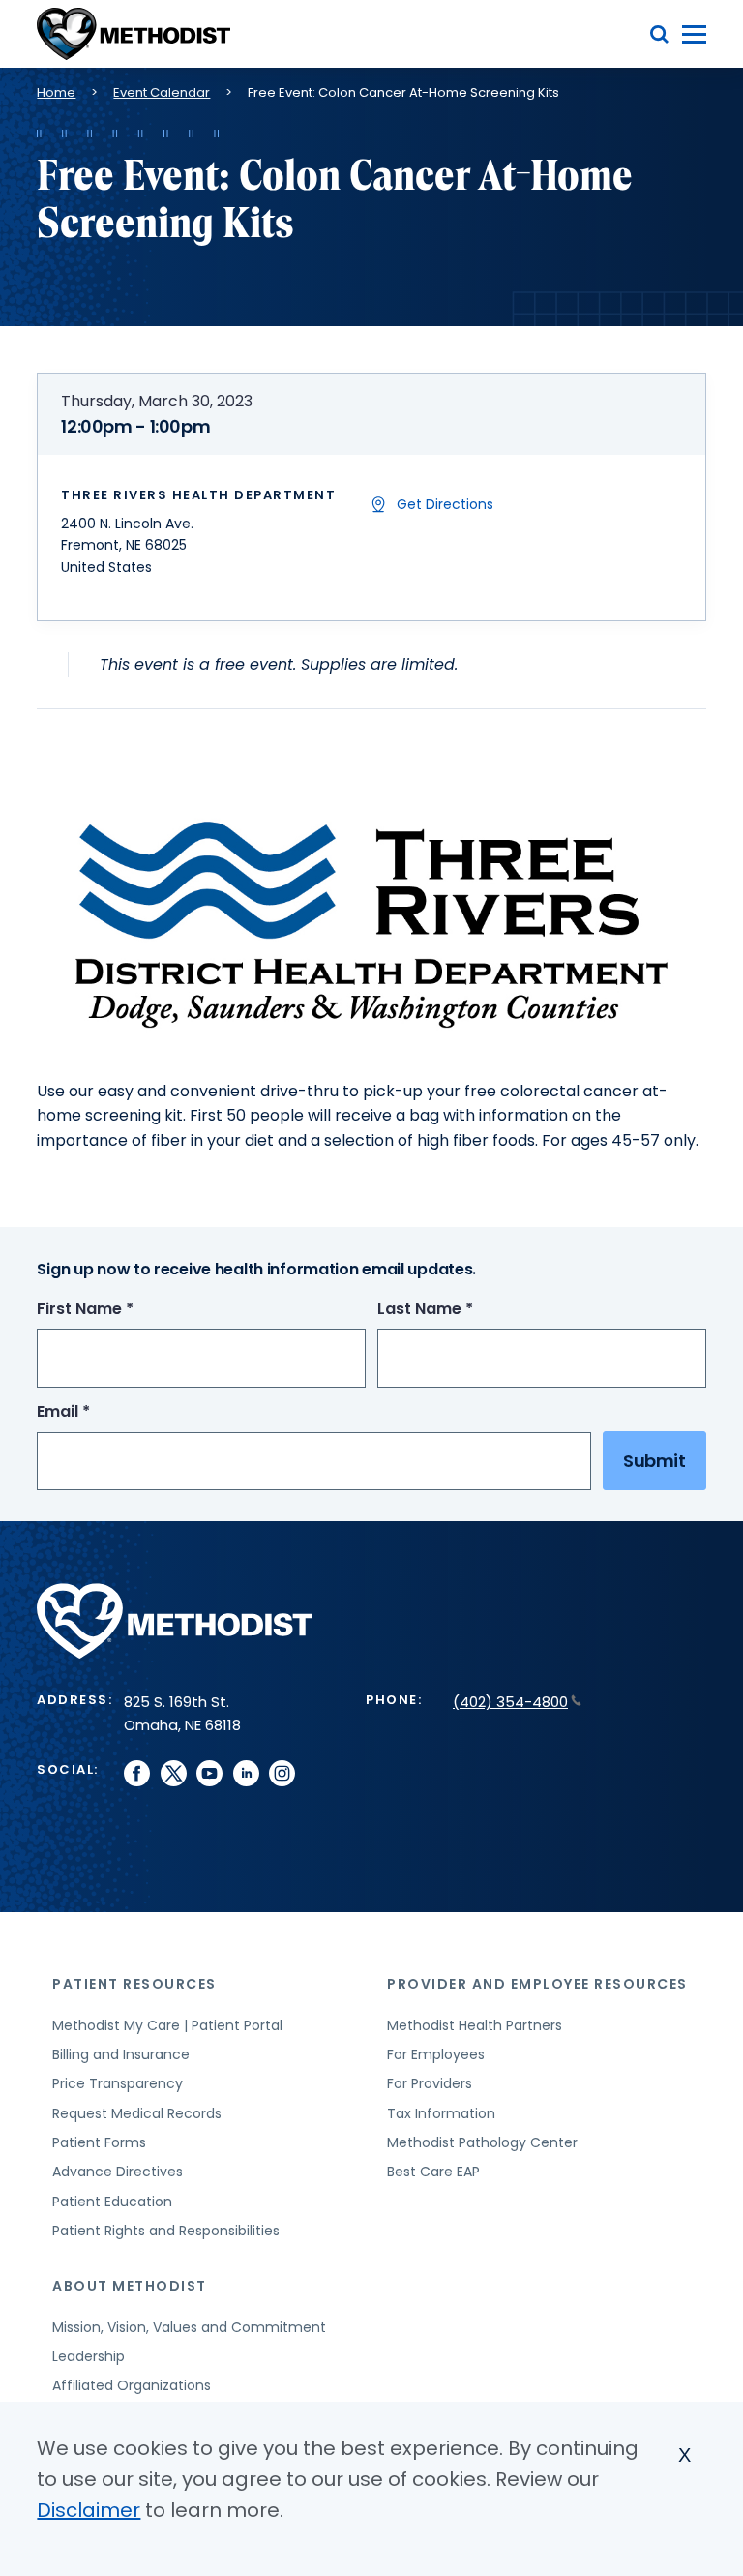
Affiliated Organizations (132, 2385)
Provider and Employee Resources (537, 1984)
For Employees (436, 2054)
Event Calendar (162, 92)
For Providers (430, 2083)
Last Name (461, 1310)
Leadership (89, 2356)
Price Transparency (118, 2083)
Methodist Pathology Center (482, 2142)
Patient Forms (99, 2142)
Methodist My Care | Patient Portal (167, 2025)
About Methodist (130, 2286)
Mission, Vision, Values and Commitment (189, 2327)
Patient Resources (134, 1984)
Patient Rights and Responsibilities (166, 2231)
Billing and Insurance (121, 2054)
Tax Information (441, 2113)
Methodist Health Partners (475, 2025)
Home (56, 92)
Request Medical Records (137, 2113)
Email (99, 1412)
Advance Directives (118, 2172)
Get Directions (445, 504)
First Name (121, 1310)
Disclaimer (89, 2510)
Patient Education (112, 2202)
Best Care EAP (433, 2172)
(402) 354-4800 (510, 1702)
